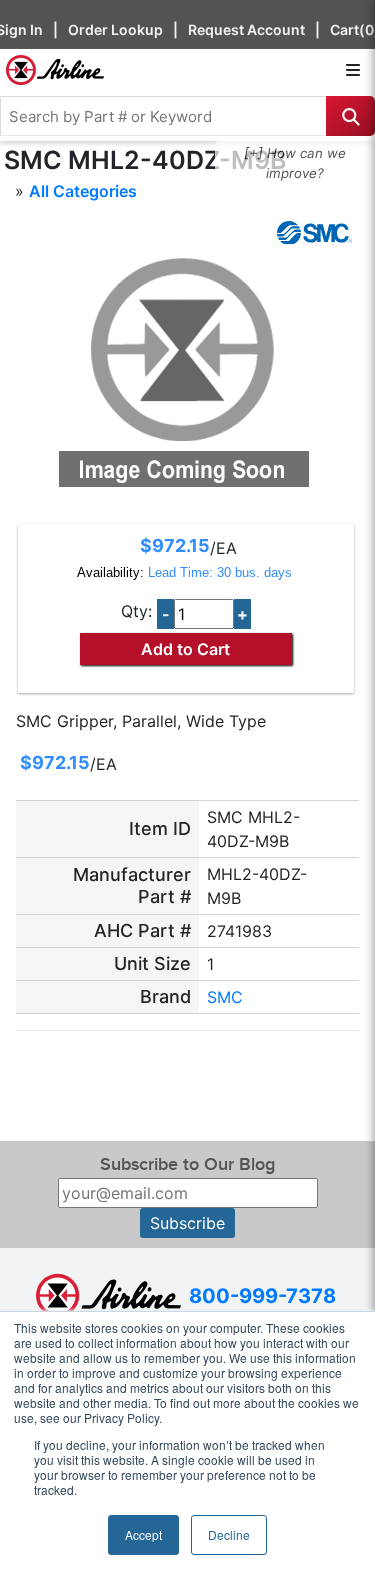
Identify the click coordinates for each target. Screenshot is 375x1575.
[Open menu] (353, 70)
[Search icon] (350, 116)
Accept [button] (143, 1534)
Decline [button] (229, 1534)
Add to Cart (185, 649)
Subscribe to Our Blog (187, 1164)
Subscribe (187, 1223)
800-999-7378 (262, 1296)
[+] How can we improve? (295, 163)
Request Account (246, 29)
